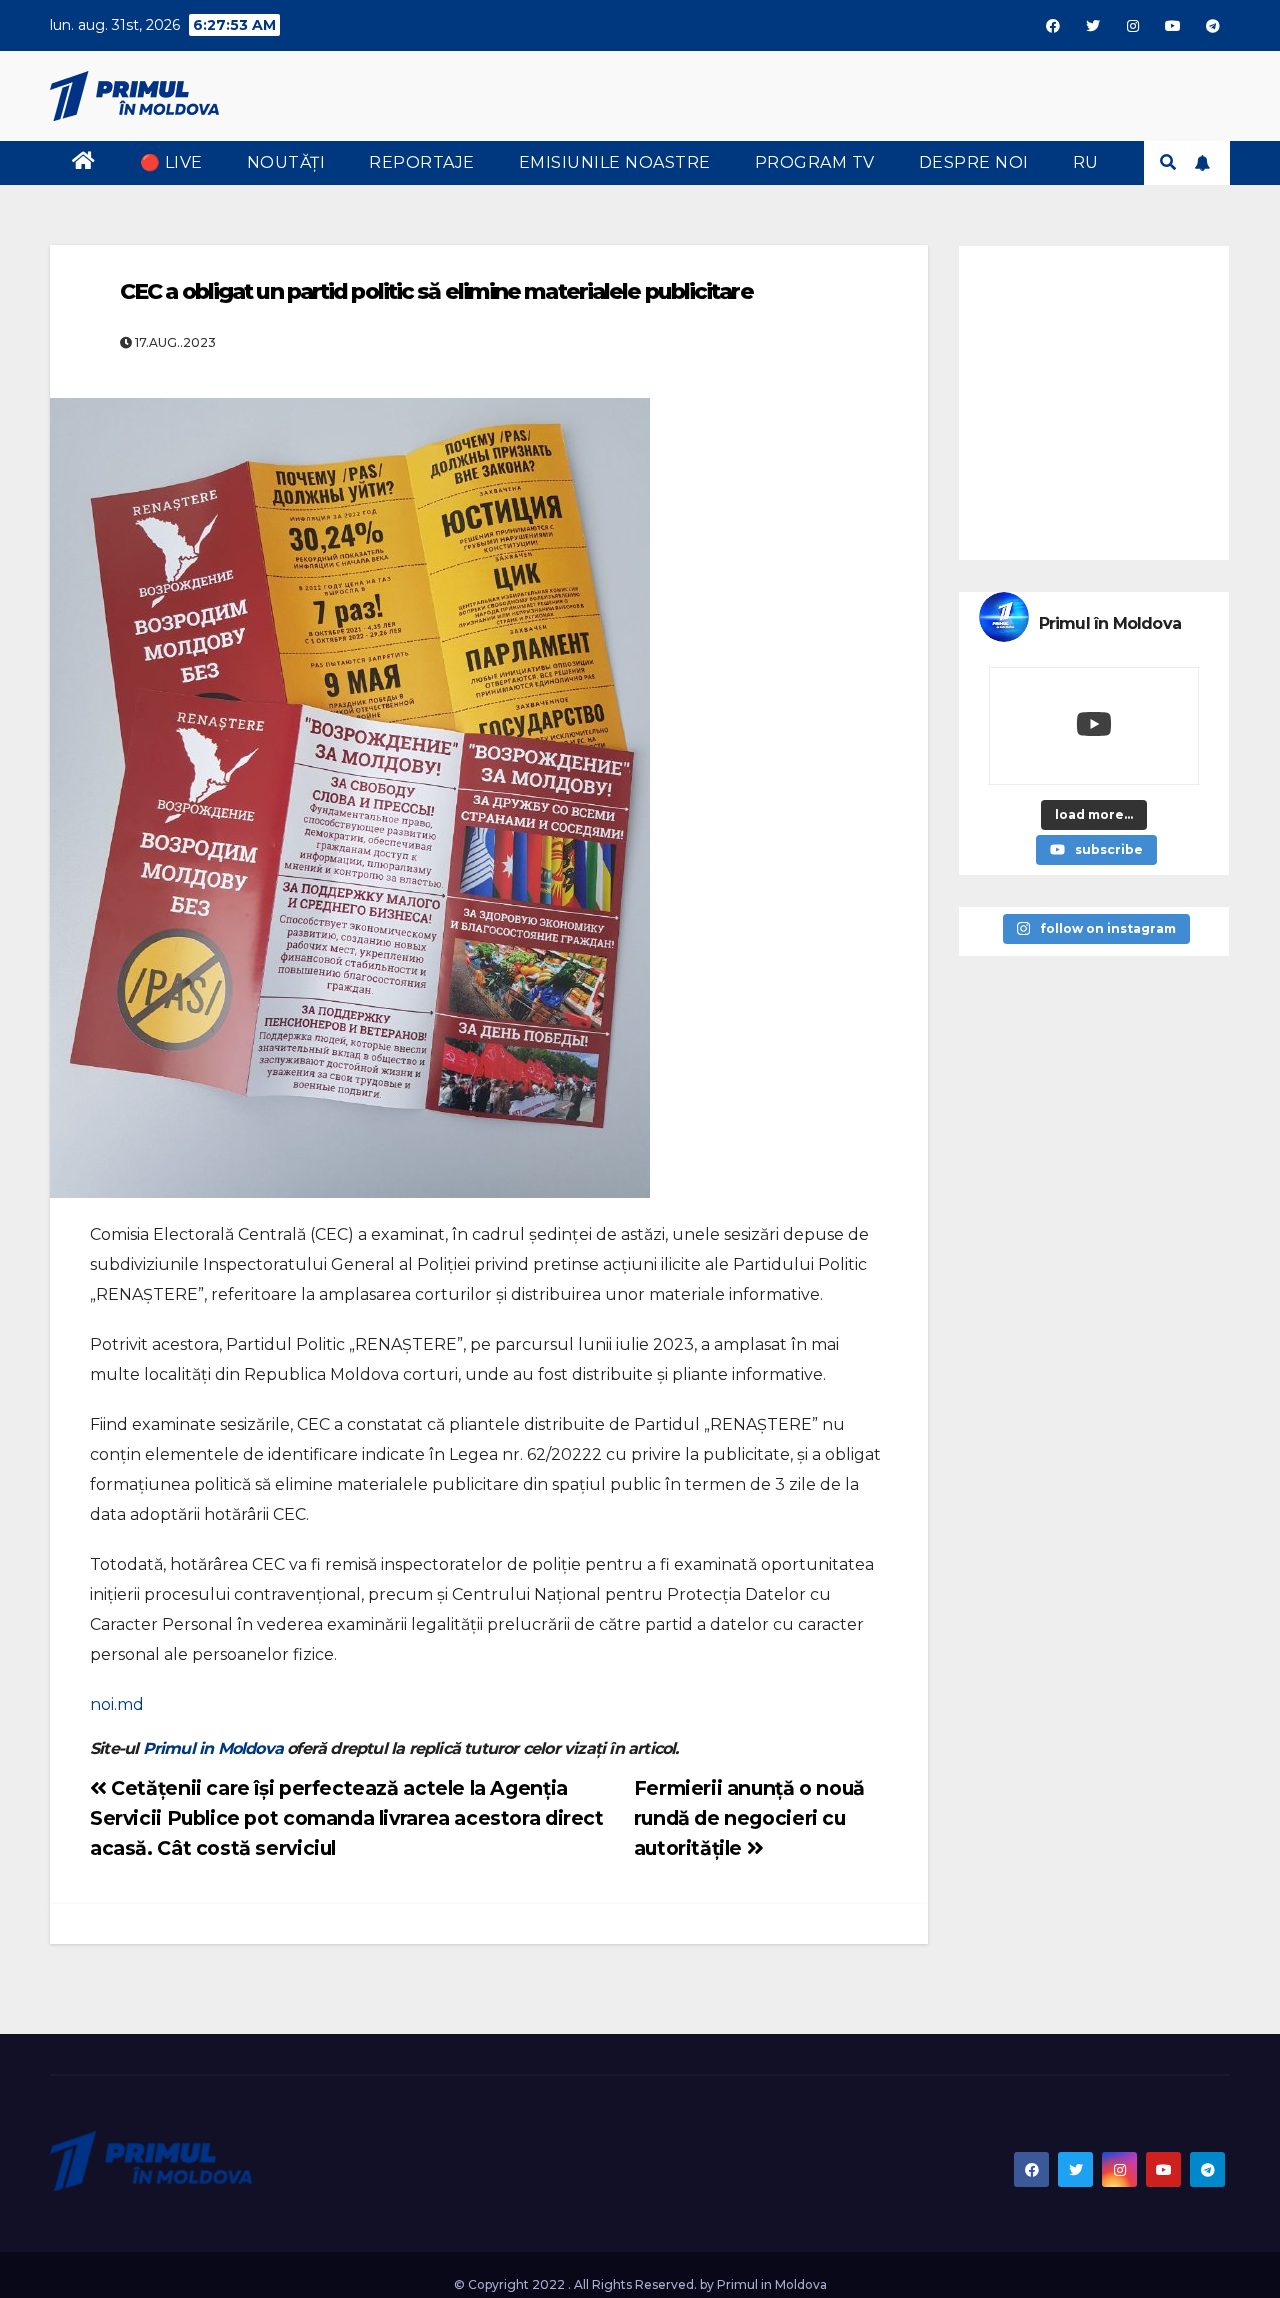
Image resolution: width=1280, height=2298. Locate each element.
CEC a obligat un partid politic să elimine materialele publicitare (436, 291)
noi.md (117, 1704)
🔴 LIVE (171, 162)
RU (1086, 162)
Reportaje (422, 162)
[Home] (84, 163)
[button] (1168, 162)
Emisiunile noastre (615, 162)
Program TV (815, 162)
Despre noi (974, 162)
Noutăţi (286, 162)
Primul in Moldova (213, 1748)
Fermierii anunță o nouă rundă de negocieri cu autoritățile (749, 1818)
